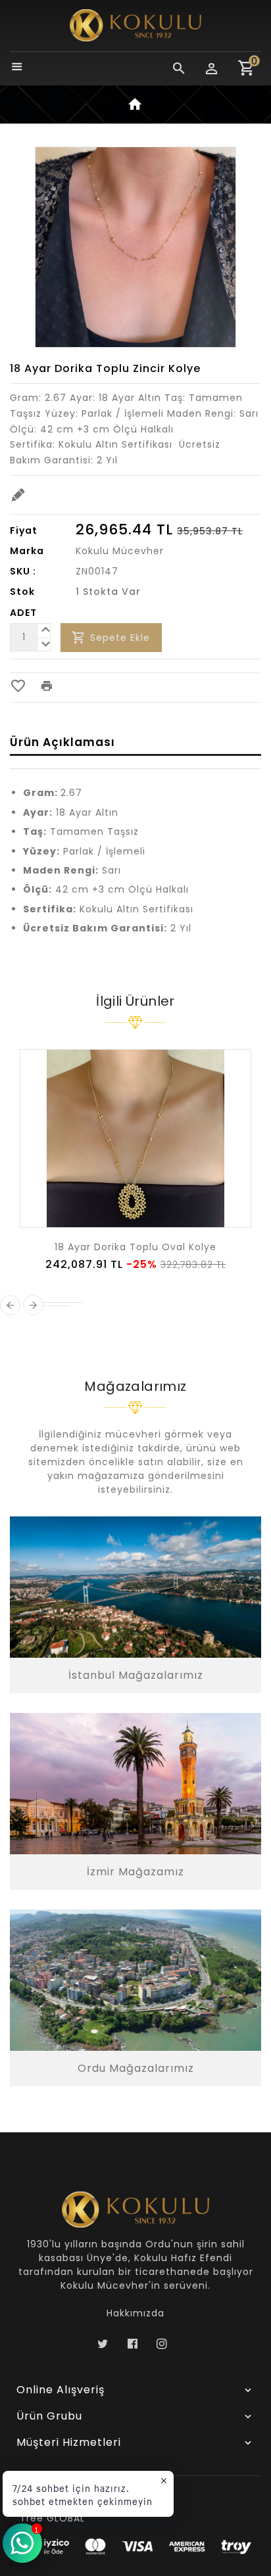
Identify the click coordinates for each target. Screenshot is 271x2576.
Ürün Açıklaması (62, 742)
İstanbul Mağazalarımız (136, 1675)
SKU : (23, 571)
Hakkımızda (135, 2313)
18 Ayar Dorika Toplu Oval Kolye (135, 1247)
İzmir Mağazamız (135, 1872)
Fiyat (24, 530)
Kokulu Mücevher (120, 551)
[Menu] (17, 68)
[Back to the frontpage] (135, 107)
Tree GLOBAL (52, 2518)
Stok (22, 592)
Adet (23, 613)
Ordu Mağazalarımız (136, 2068)
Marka (27, 551)
